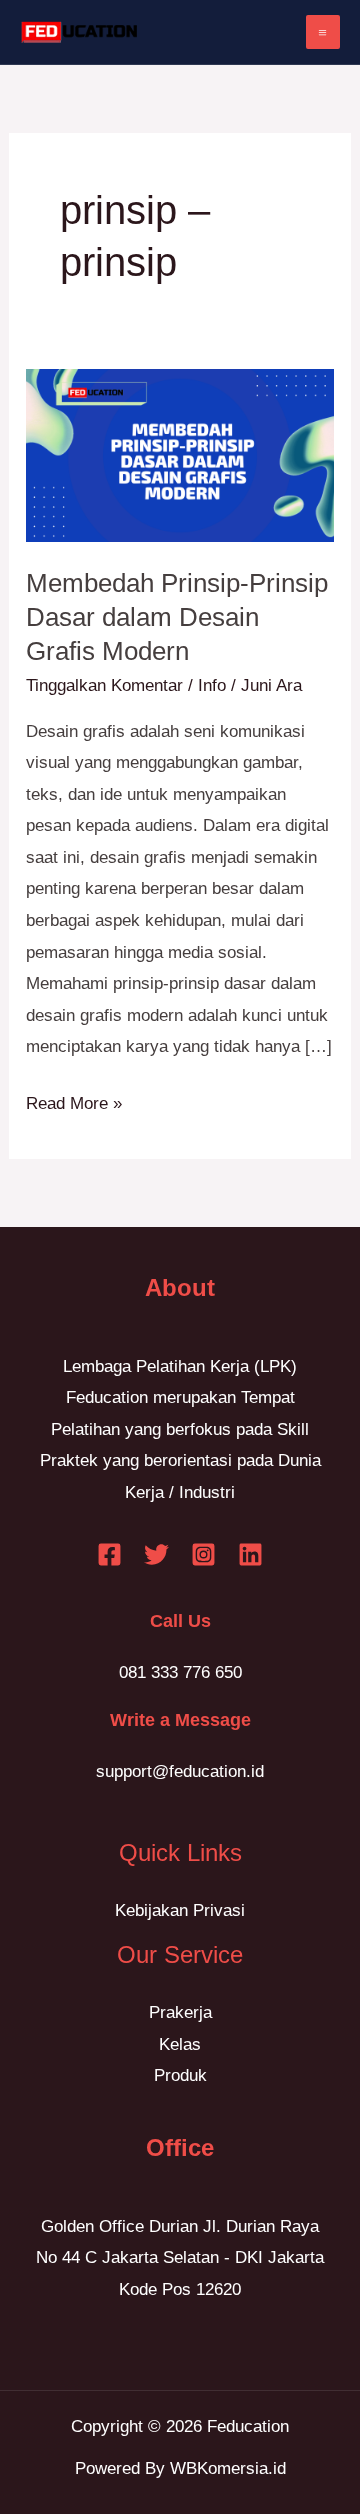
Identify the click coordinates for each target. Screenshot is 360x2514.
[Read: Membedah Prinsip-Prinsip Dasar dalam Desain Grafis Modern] (180, 454)
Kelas (180, 2044)
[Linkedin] (250, 1554)
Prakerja (180, 2012)
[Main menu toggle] (323, 32)
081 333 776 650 (180, 1672)
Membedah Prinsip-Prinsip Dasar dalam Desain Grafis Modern (177, 617)
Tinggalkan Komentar (104, 685)
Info (212, 685)
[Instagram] (203, 1554)
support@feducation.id (180, 1771)
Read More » (74, 1100)
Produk (180, 2075)
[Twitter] (156, 1554)
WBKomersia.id (228, 2468)
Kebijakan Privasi (180, 1910)
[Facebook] (109, 1554)
